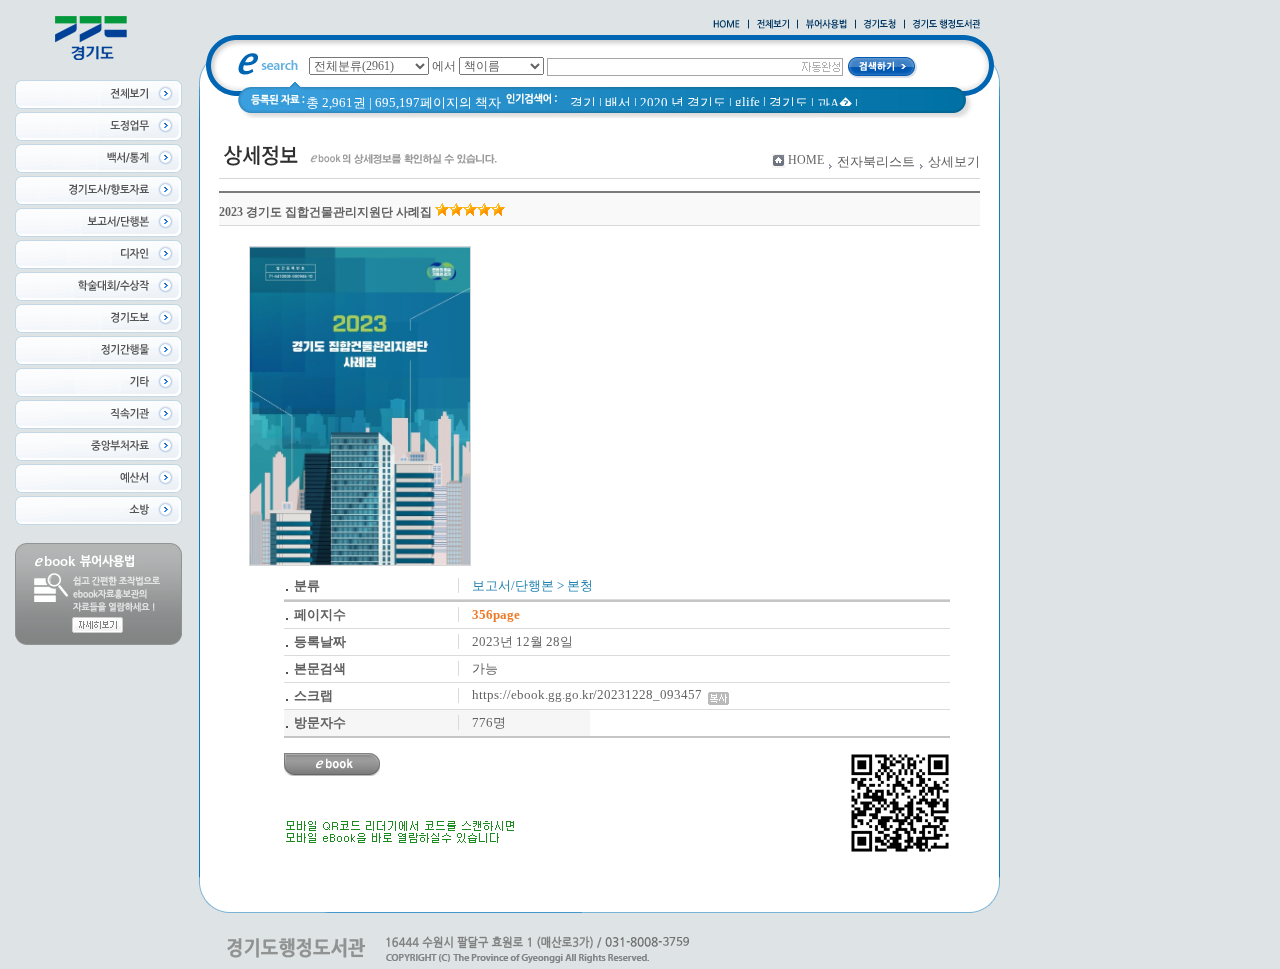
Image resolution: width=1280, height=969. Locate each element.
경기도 (788, 102)
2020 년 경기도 (683, 102)
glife (747, 101)
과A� (834, 103)
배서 (618, 102)
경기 (583, 102)
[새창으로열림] (880, 25)
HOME (806, 160)
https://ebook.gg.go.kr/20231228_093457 (590, 694)
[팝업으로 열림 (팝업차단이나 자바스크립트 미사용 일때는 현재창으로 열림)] (826, 25)
